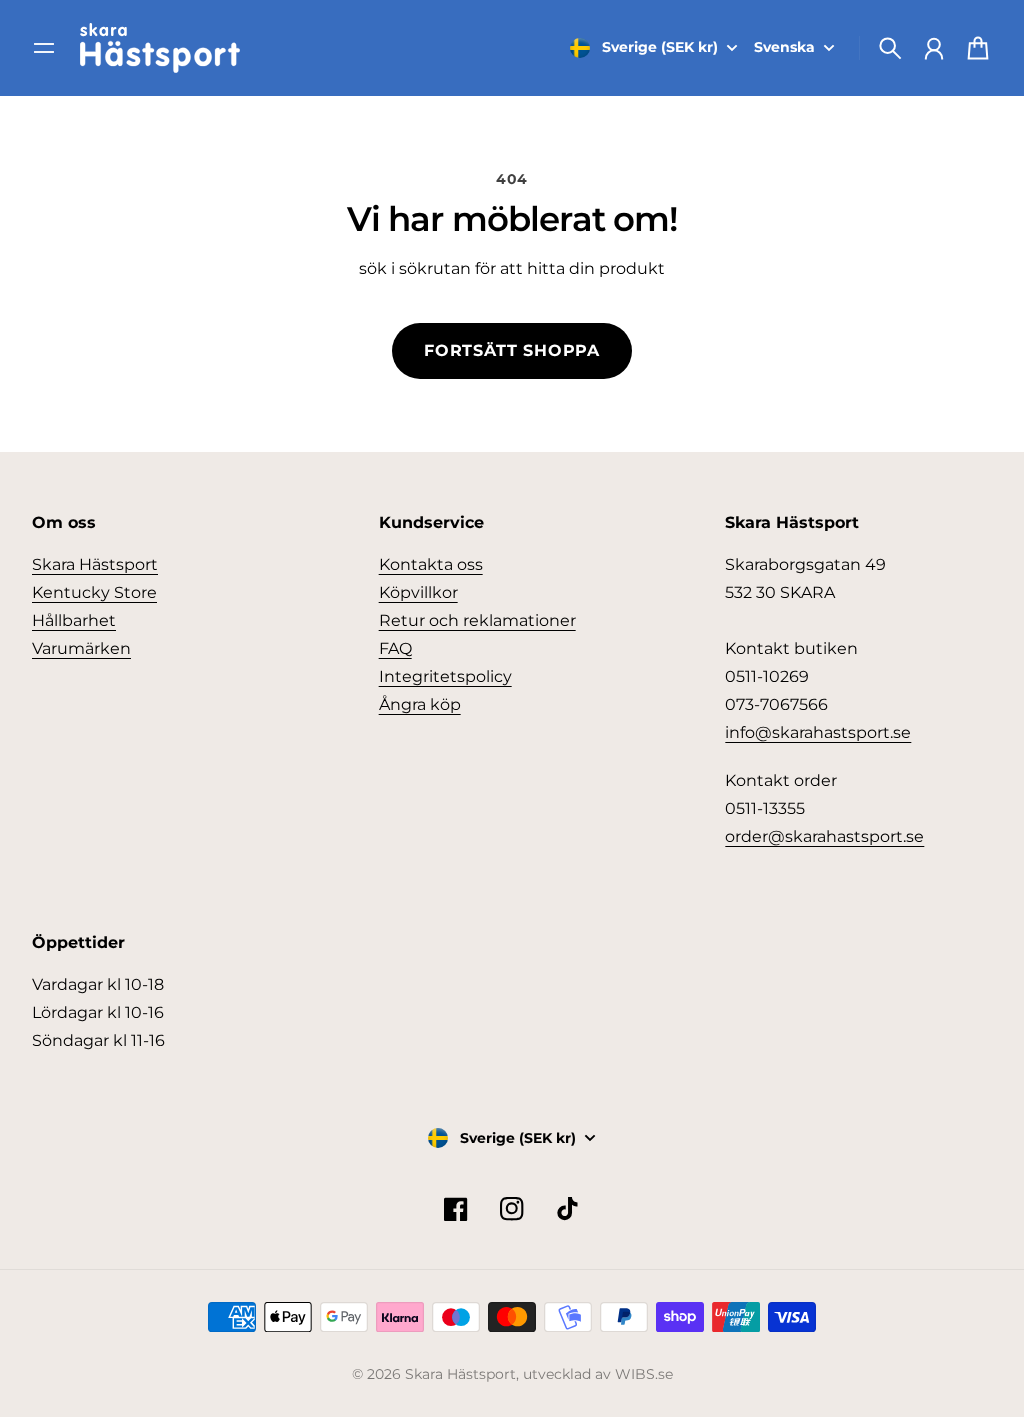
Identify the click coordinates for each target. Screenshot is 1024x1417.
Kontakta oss (431, 564)
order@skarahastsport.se (824, 836)
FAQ (395, 648)
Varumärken (81, 648)
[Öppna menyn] (44, 48)
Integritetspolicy (445, 676)
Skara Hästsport (95, 564)
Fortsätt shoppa (512, 350)
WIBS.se (644, 1374)
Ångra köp (420, 704)
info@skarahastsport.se (818, 732)
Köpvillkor (418, 592)
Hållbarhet (74, 620)
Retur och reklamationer (477, 620)
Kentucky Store (94, 592)
